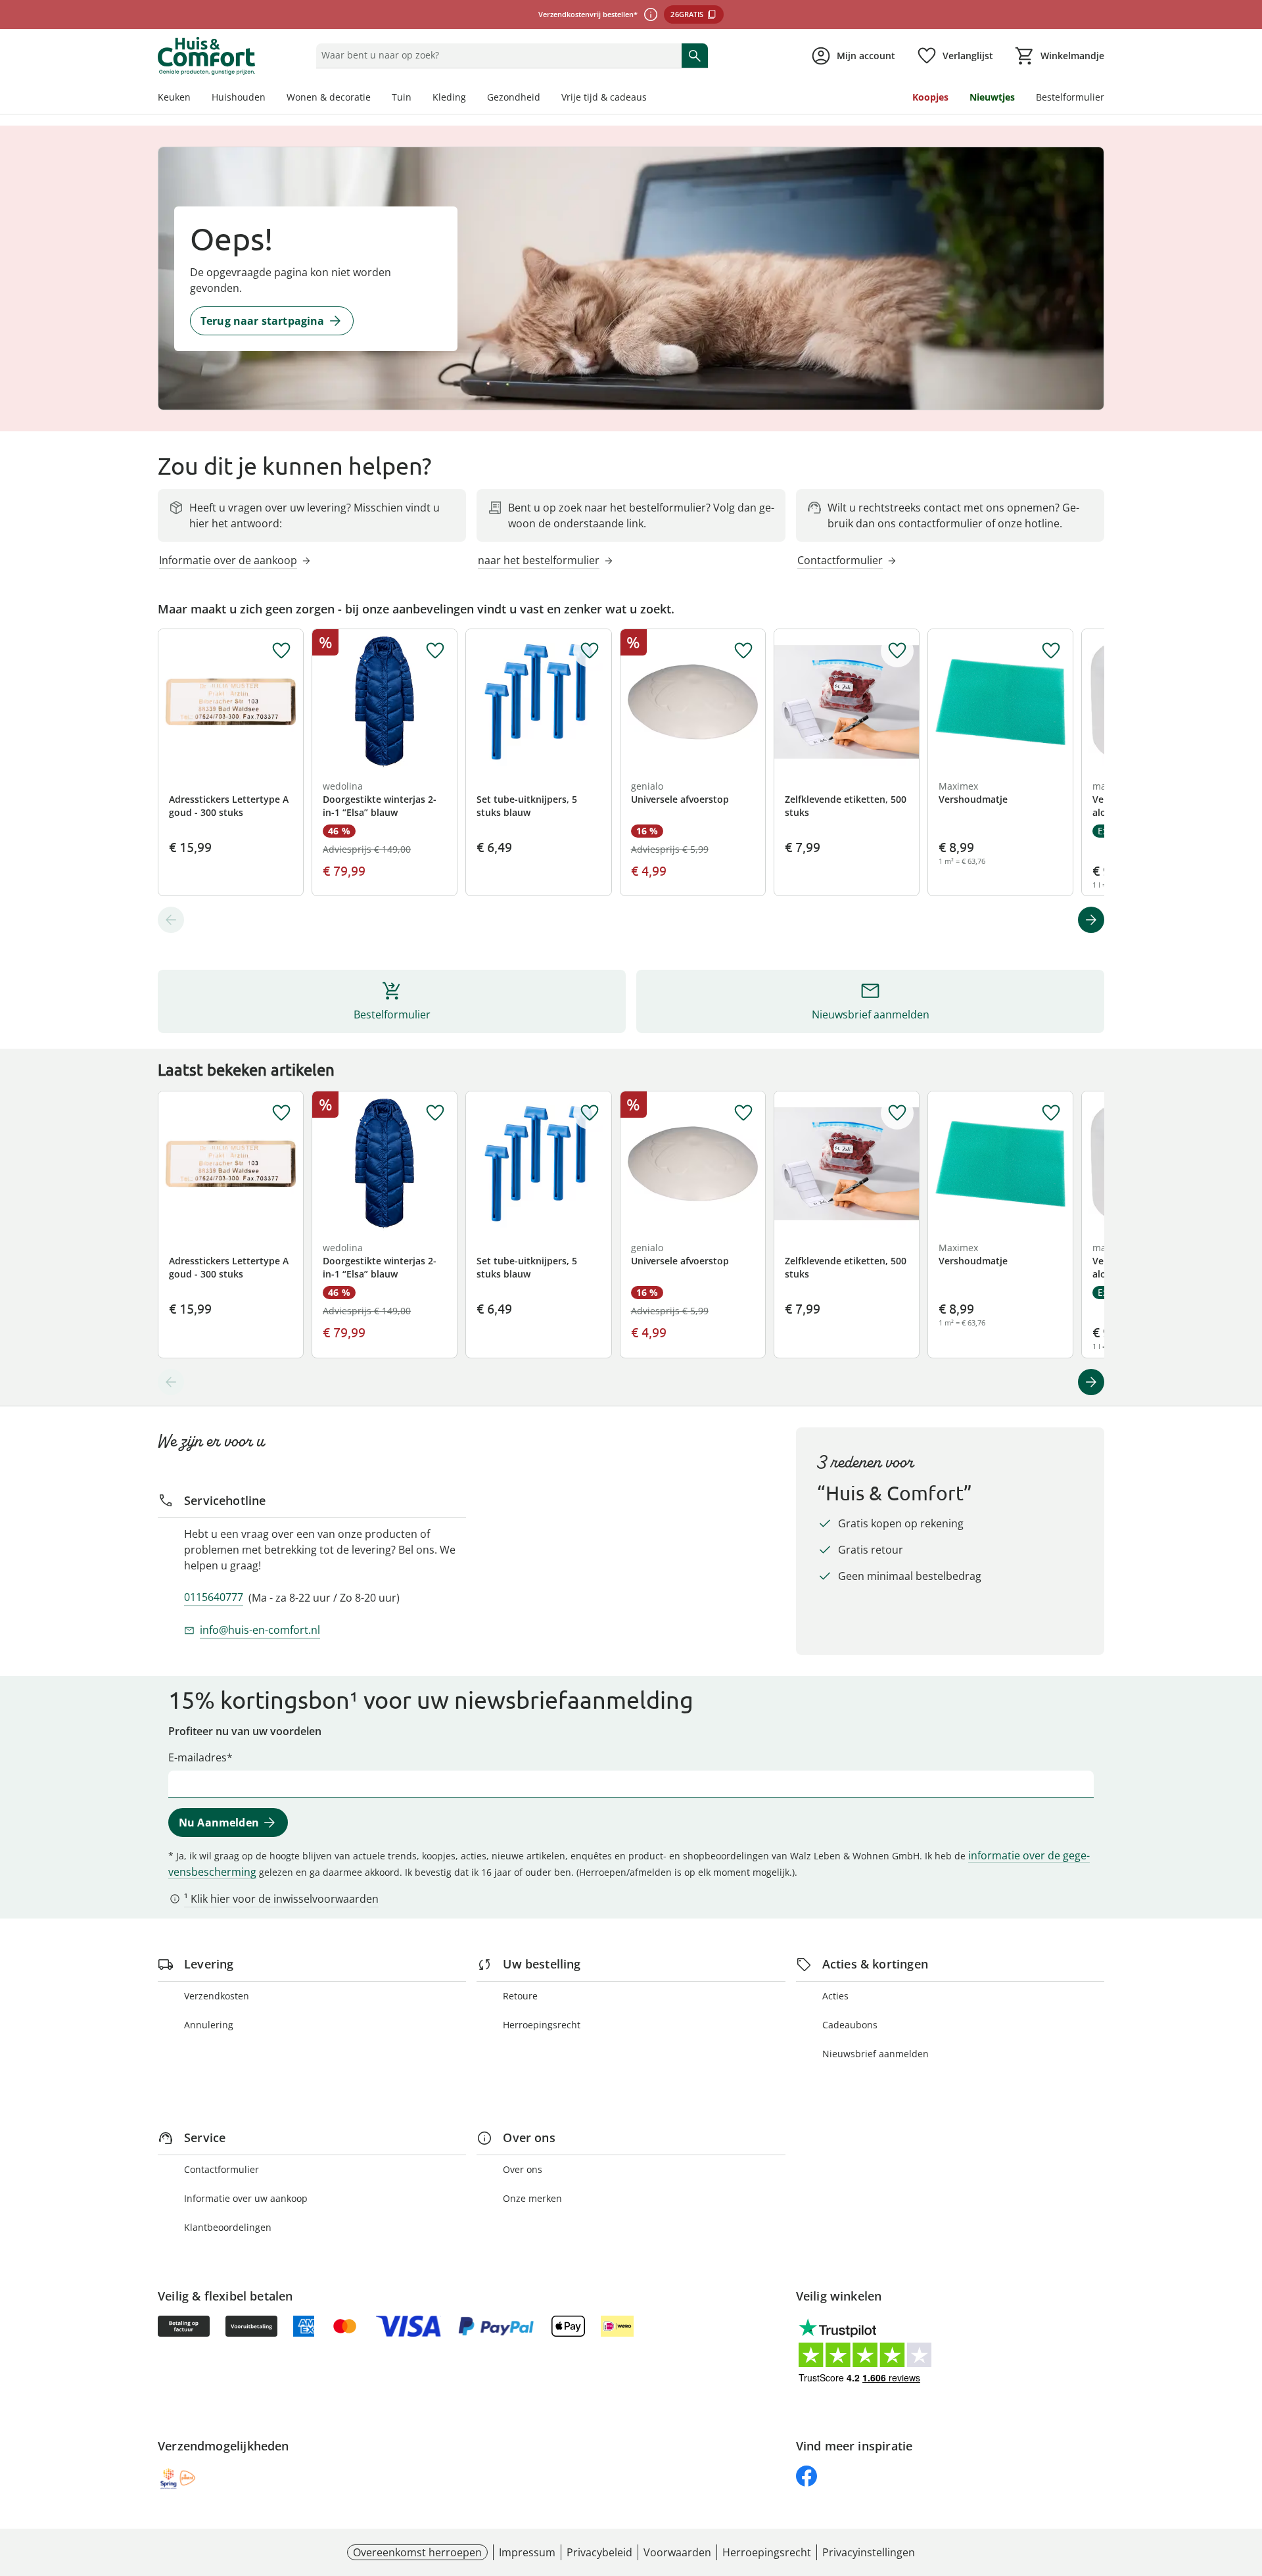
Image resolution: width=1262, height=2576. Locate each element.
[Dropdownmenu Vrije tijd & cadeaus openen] (652, 99)
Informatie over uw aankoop (246, 2198)
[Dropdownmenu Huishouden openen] (271, 99)
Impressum (527, 2552)
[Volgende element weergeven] (1091, 920)
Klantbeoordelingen (228, 2227)
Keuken (174, 97)
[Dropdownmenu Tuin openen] (417, 99)
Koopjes (930, 97)
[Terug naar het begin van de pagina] (1246, 2481)
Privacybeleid (599, 2552)
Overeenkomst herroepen (417, 2552)
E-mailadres (198, 1757)
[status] (496, 55)
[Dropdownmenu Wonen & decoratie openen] (376, 99)
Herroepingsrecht (542, 2025)
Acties (835, 1996)
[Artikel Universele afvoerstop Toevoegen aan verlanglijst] (743, 651)
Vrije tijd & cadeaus (604, 97)
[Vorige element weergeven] (171, 920)
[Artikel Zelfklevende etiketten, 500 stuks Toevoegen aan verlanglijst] (897, 651)
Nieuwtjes (992, 97)
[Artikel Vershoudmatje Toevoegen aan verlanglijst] (1051, 651)
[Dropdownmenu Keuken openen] (196, 99)
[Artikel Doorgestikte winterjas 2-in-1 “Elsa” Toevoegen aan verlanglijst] (435, 651)
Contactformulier (222, 2169)
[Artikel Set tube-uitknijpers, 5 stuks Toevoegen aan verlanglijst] (590, 651)
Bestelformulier (1070, 97)
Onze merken (532, 2198)
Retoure (520, 1996)
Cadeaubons (850, 2025)
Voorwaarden (677, 2552)
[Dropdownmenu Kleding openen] (471, 99)
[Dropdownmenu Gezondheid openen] (546, 99)
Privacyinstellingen (869, 2552)
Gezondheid (514, 97)
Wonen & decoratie (329, 97)
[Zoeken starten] (695, 55)
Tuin (402, 97)
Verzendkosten (217, 1996)
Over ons (523, 2169)
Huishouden (239, 97)
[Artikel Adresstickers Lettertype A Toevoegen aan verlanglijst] (281, 651)
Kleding (449, 97)
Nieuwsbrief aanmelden (876, 2054)
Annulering (209, 2025)
